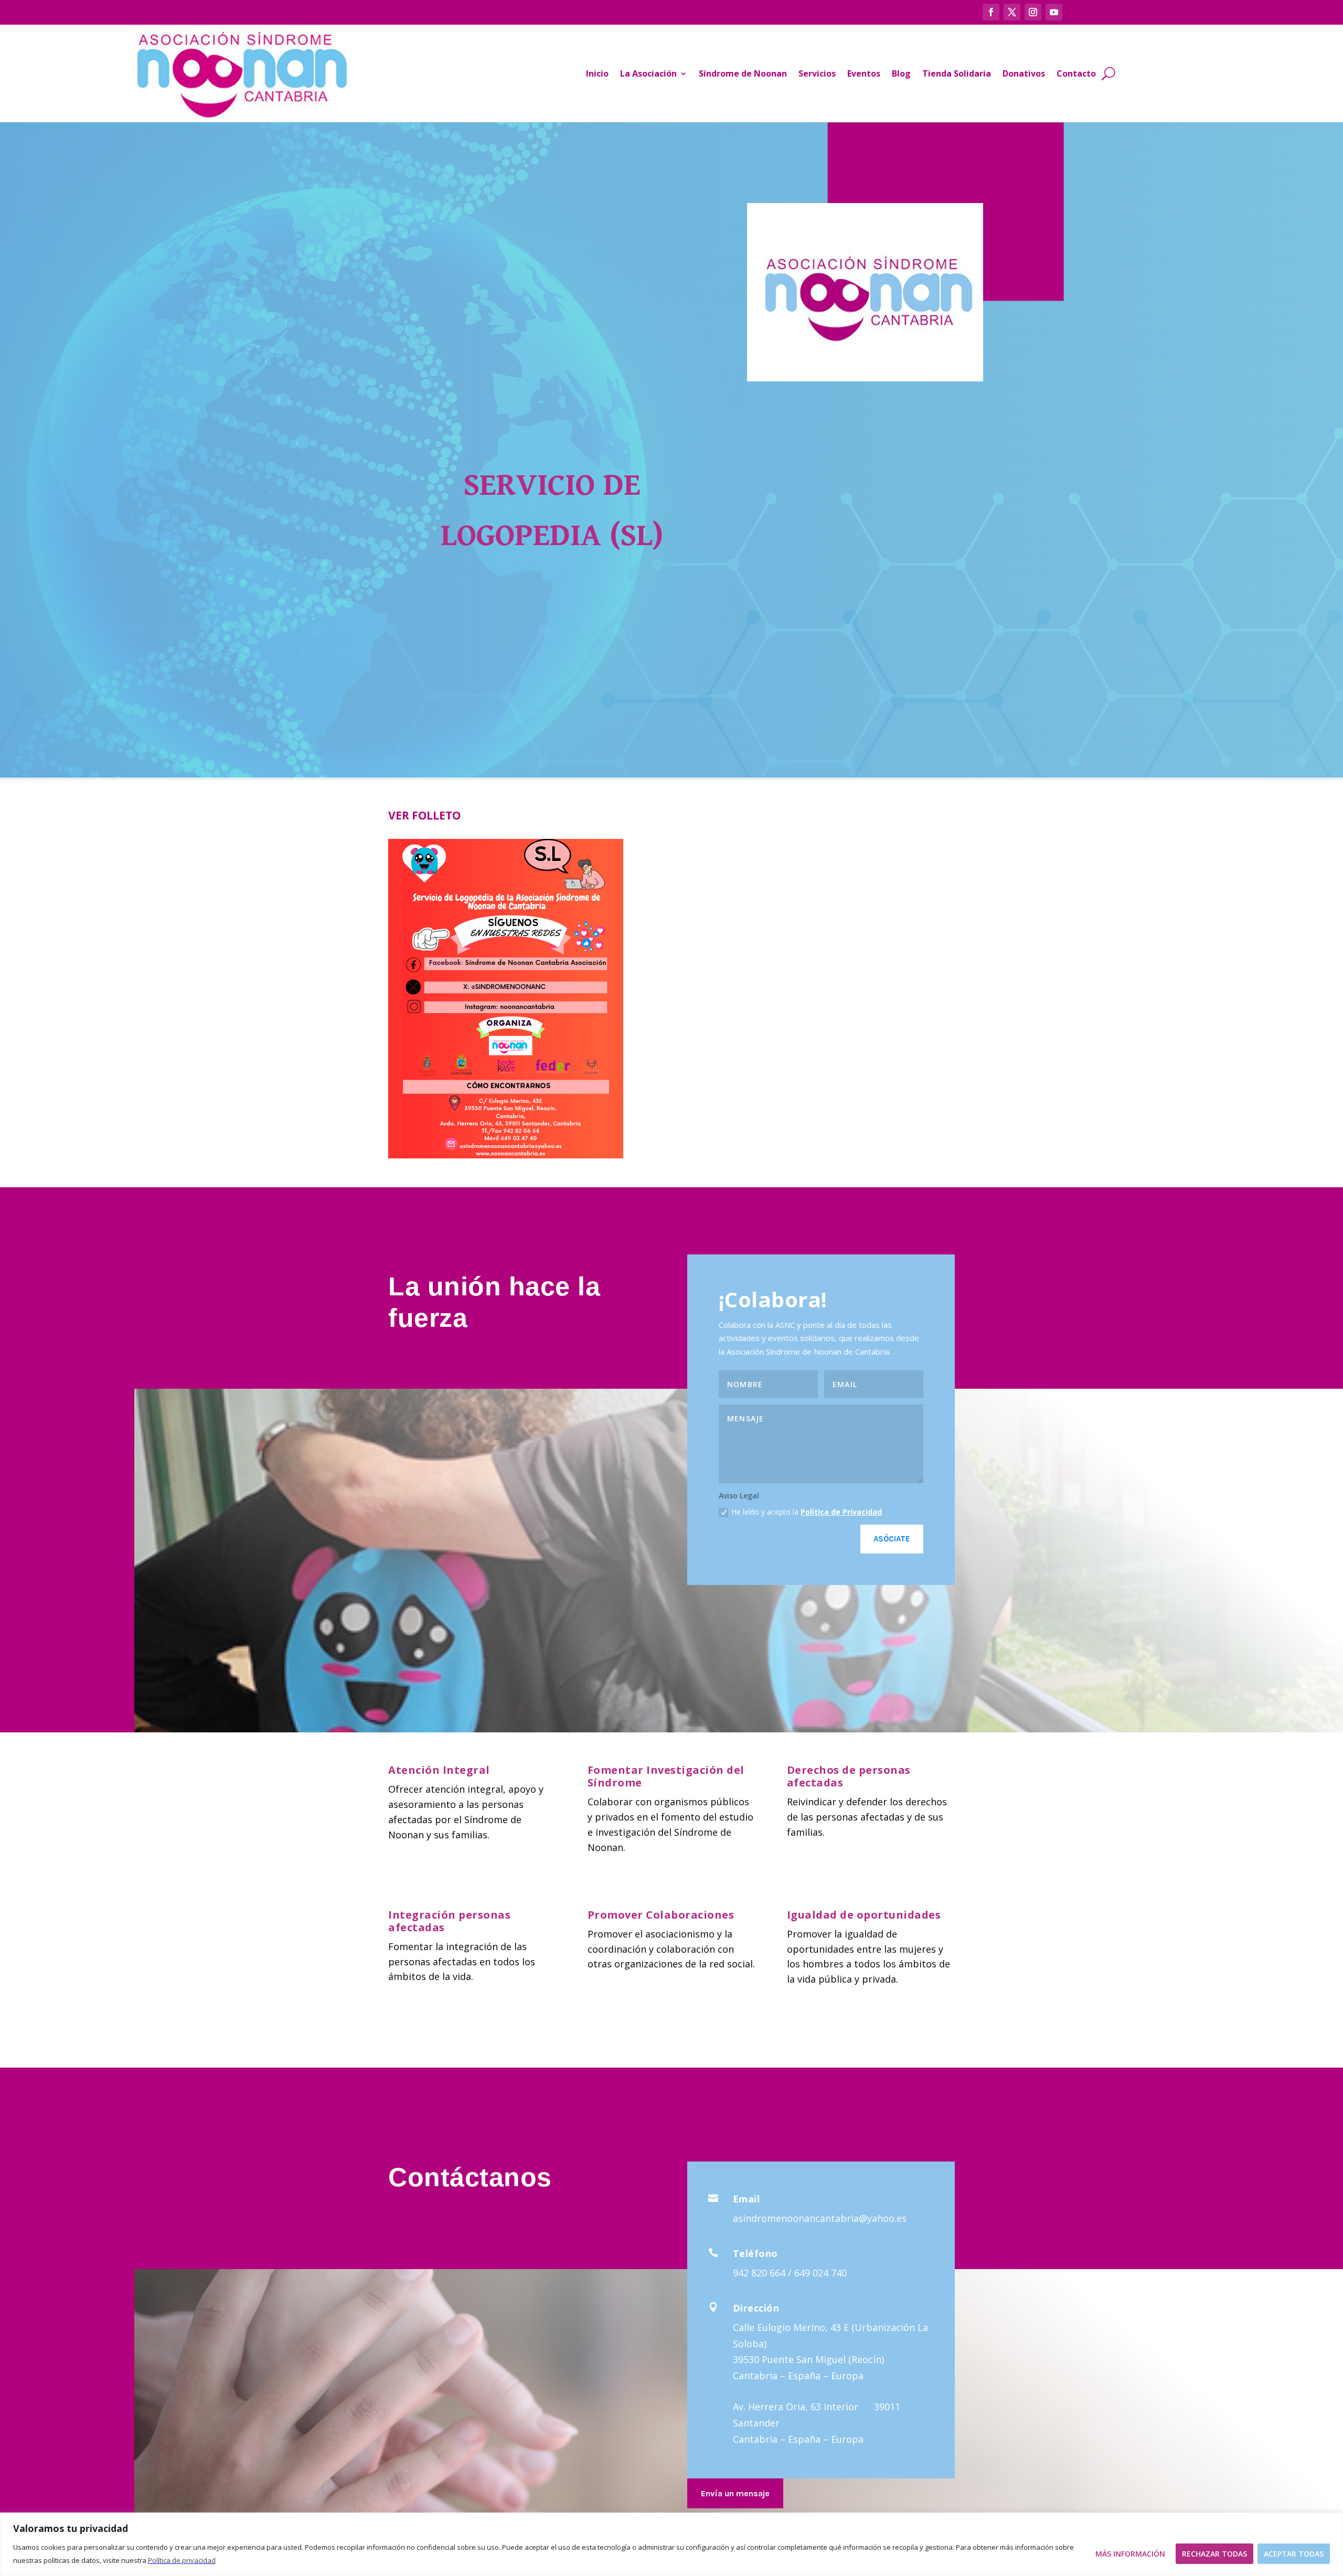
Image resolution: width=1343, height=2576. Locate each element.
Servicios (817, 73)
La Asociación (648, 73)
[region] (671, 2544)
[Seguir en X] (1012, 12)
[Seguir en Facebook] (991, 12)
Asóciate (892, 1539)
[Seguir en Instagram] (1033, 12)
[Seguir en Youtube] (1054, 12)
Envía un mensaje (735, 2493)
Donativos (1024, 73)
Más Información (1130, 2554)
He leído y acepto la (807, 1512)
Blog (901, 73)
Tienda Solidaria (957, 73)
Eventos (864, 73)
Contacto (1076, 73)
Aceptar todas (1294, 2554)
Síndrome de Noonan (743, 73)
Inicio (597, 73)
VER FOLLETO (424, 815)
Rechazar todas (1214, 2554)
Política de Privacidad (841, 1512)
